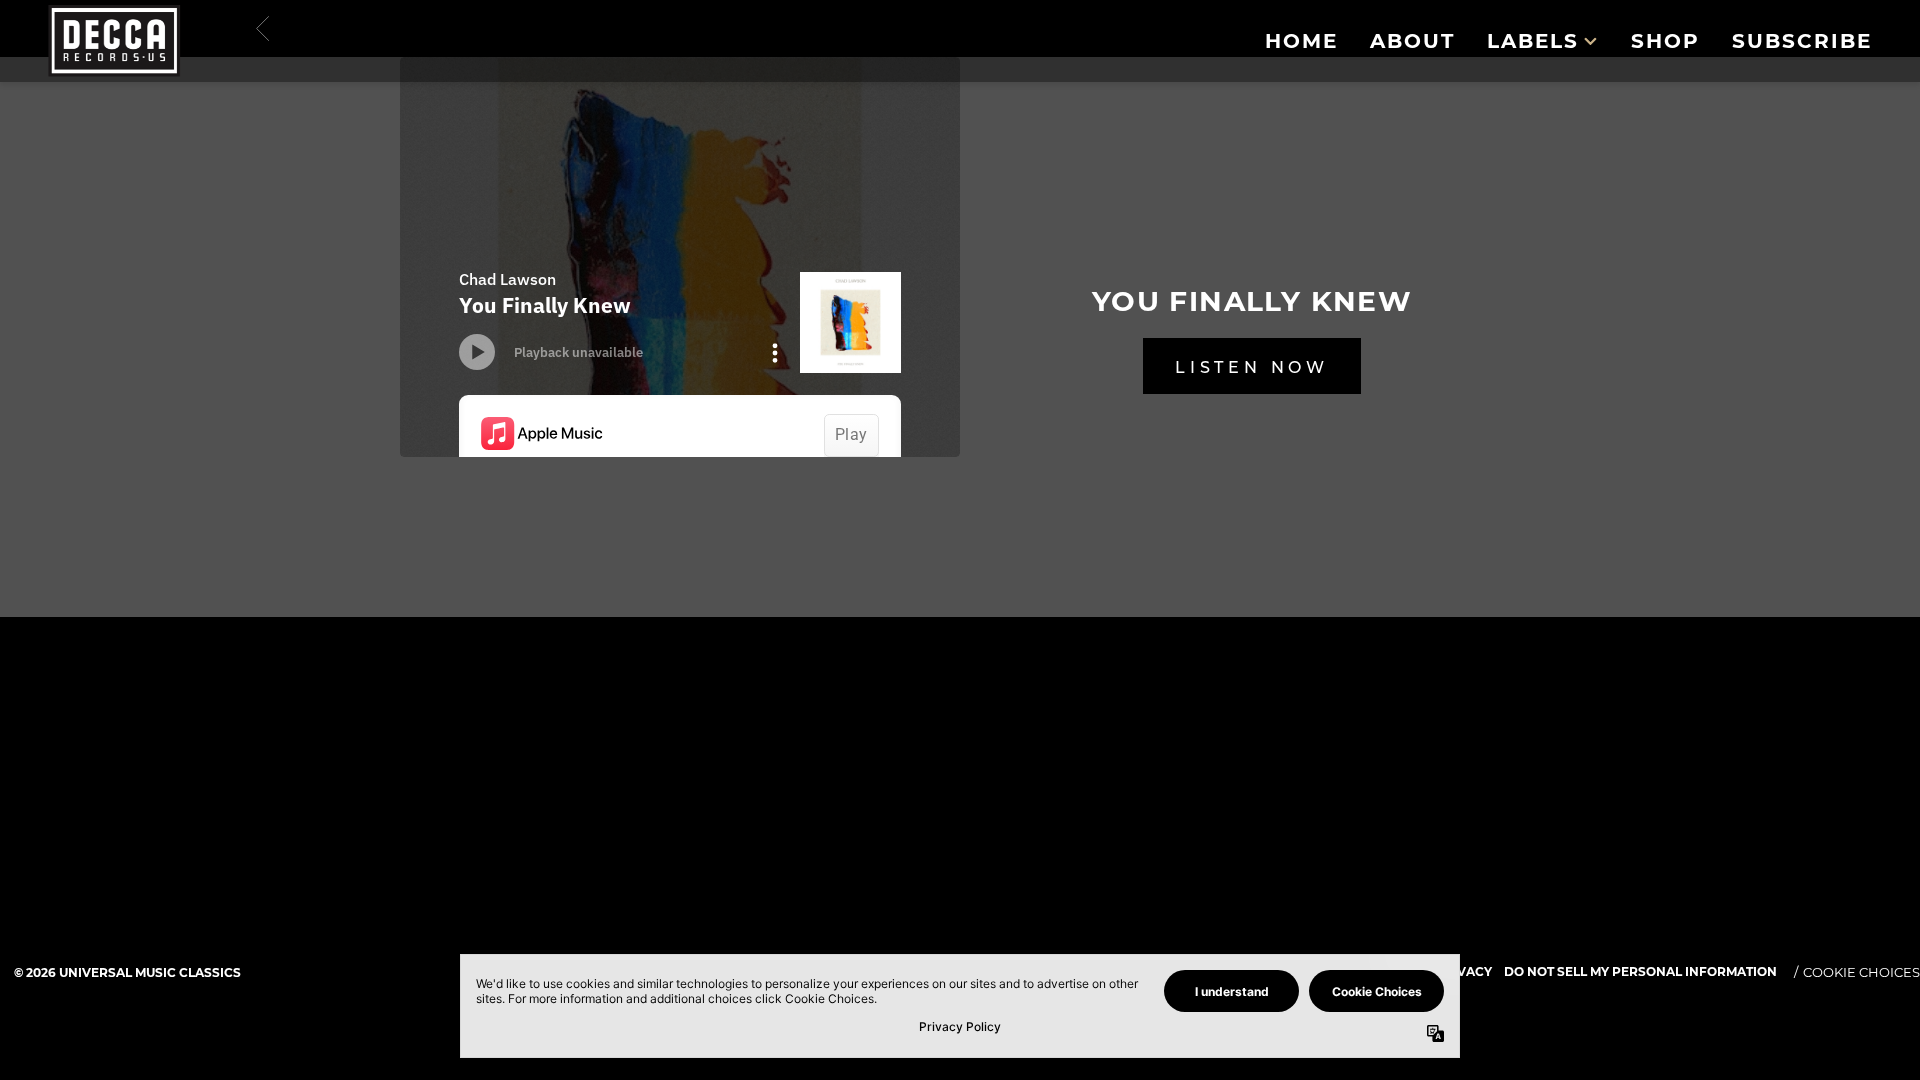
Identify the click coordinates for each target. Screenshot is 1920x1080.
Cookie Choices (1861, 972)
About (1412, 41)
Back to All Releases (960, 711)
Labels (1533, 41)
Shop (1665, 41)
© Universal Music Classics (127, 972)
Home (1301, 41)
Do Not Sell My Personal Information (1640, 971)
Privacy (1463, 971)
